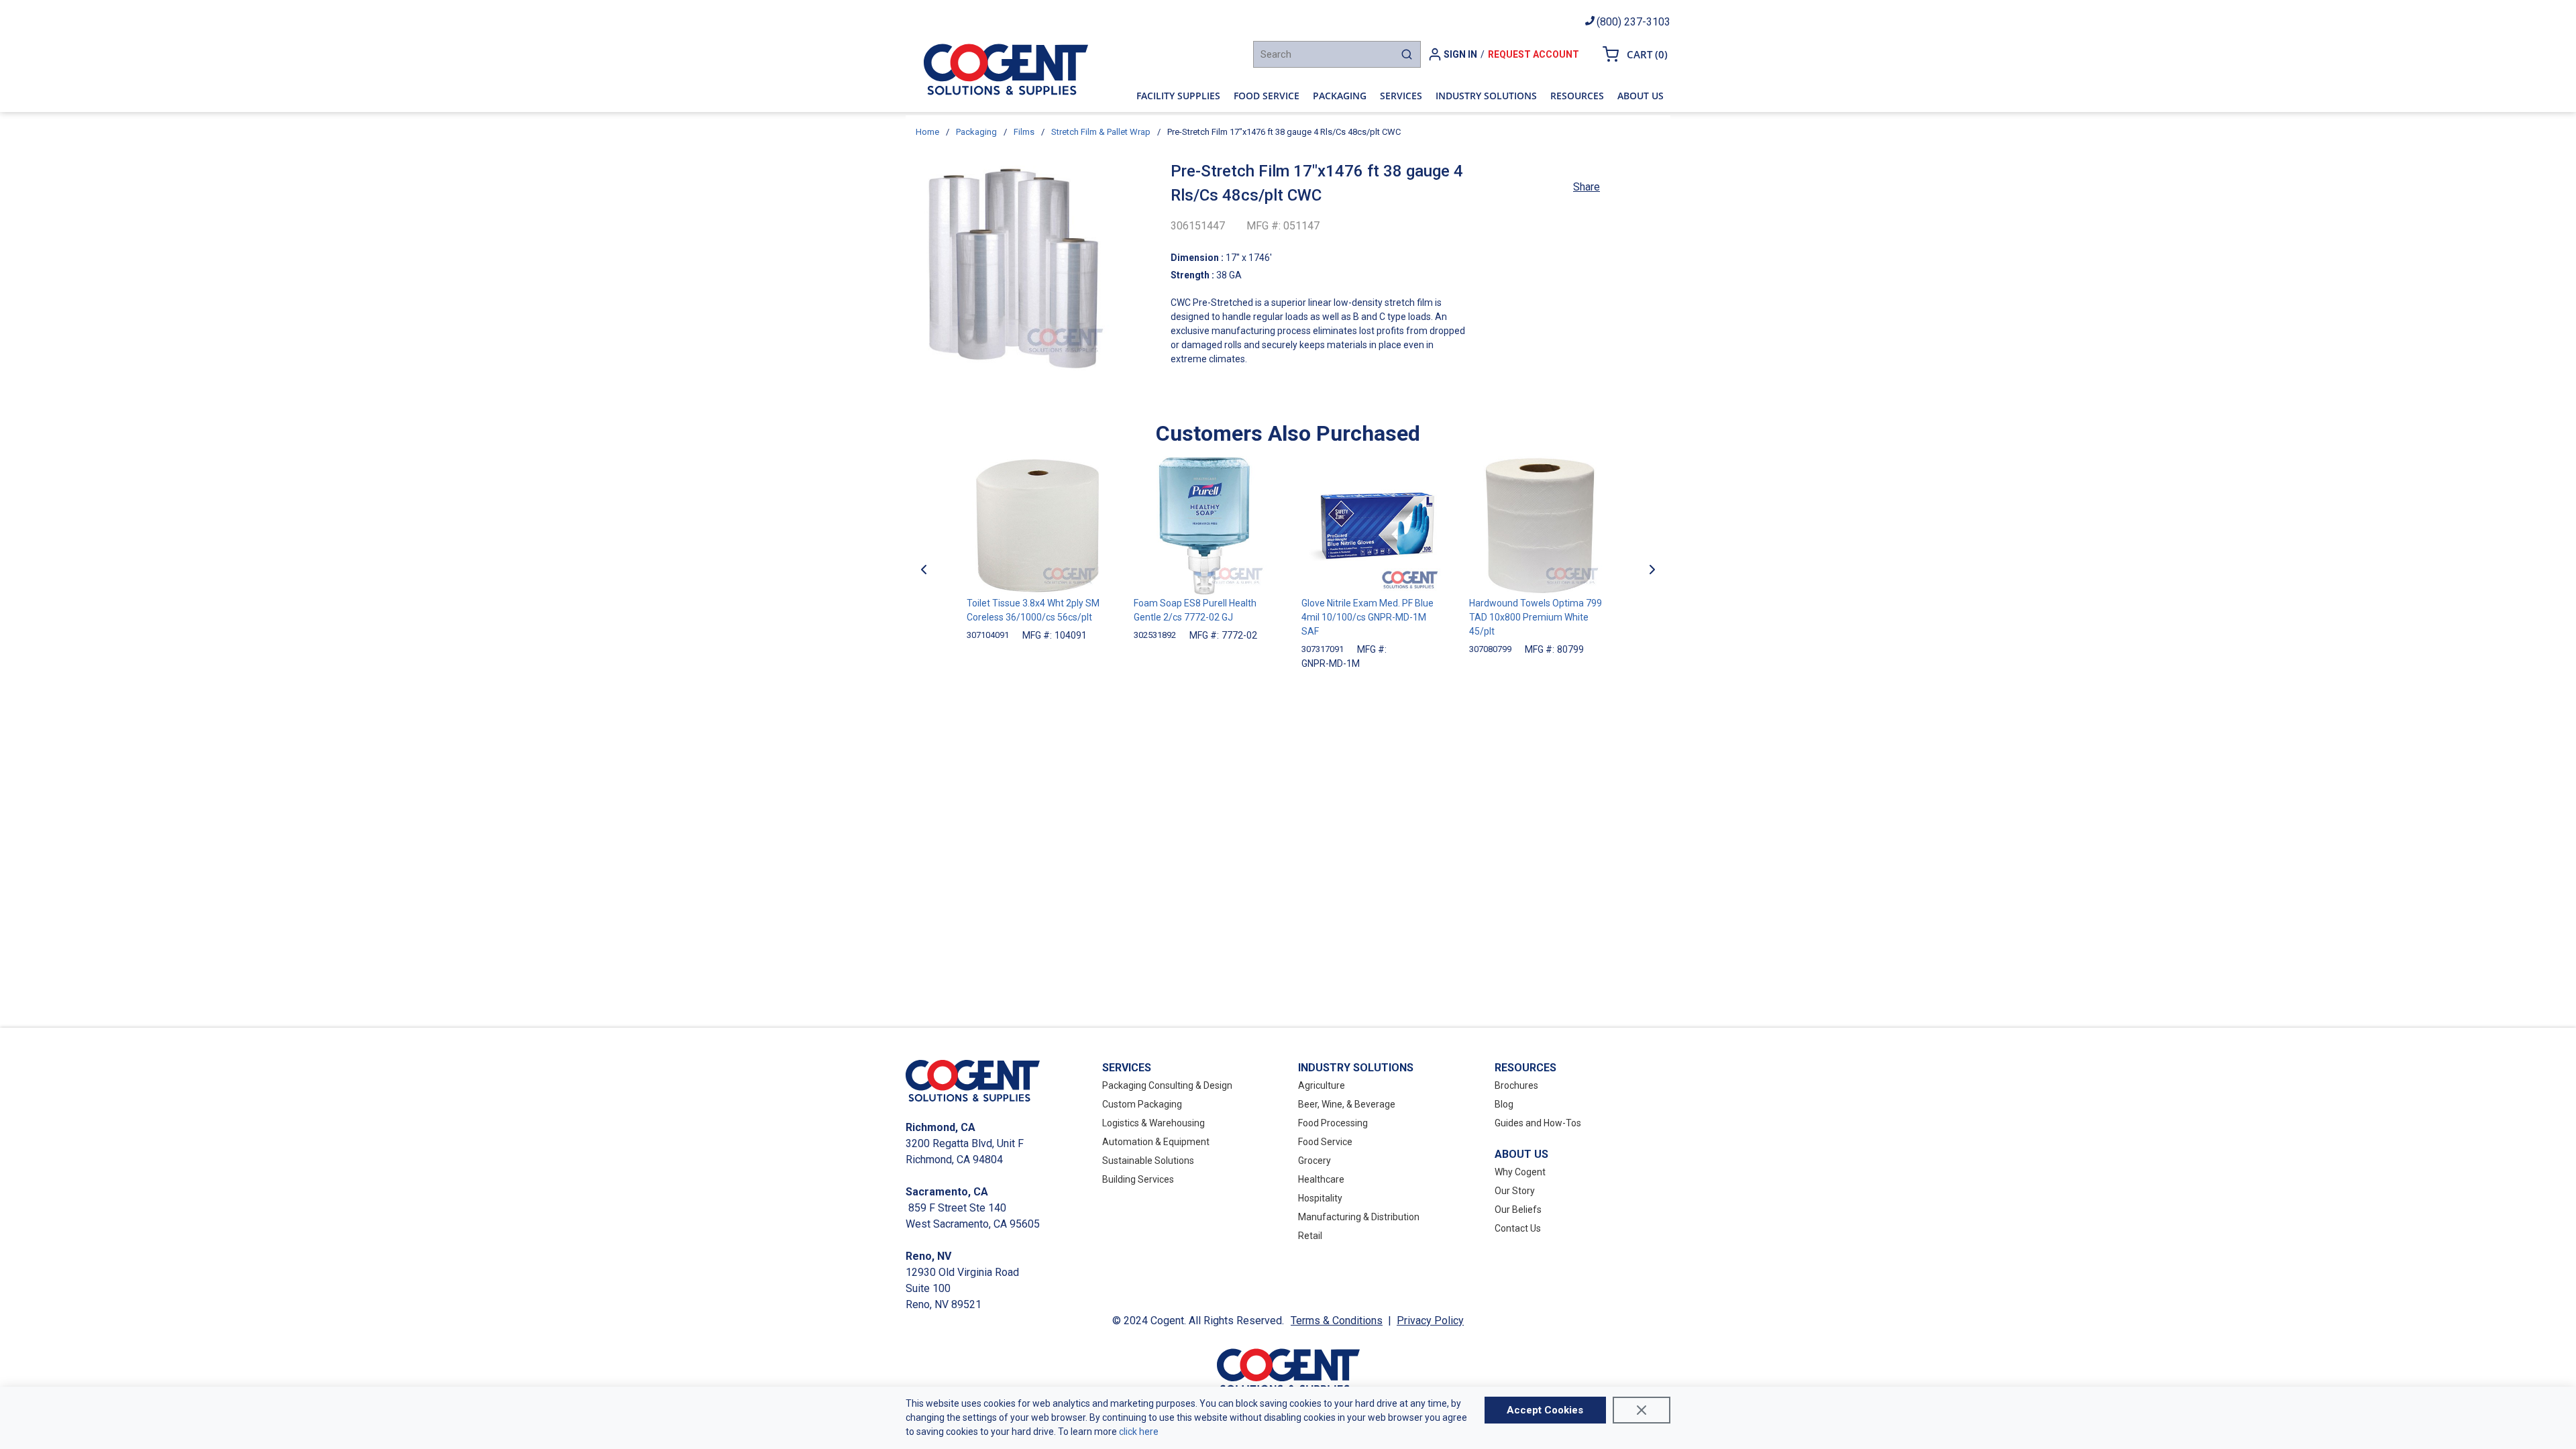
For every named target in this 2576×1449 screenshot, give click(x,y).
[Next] (1652, 570)
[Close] (1642, 1410)
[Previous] (924, 570)
